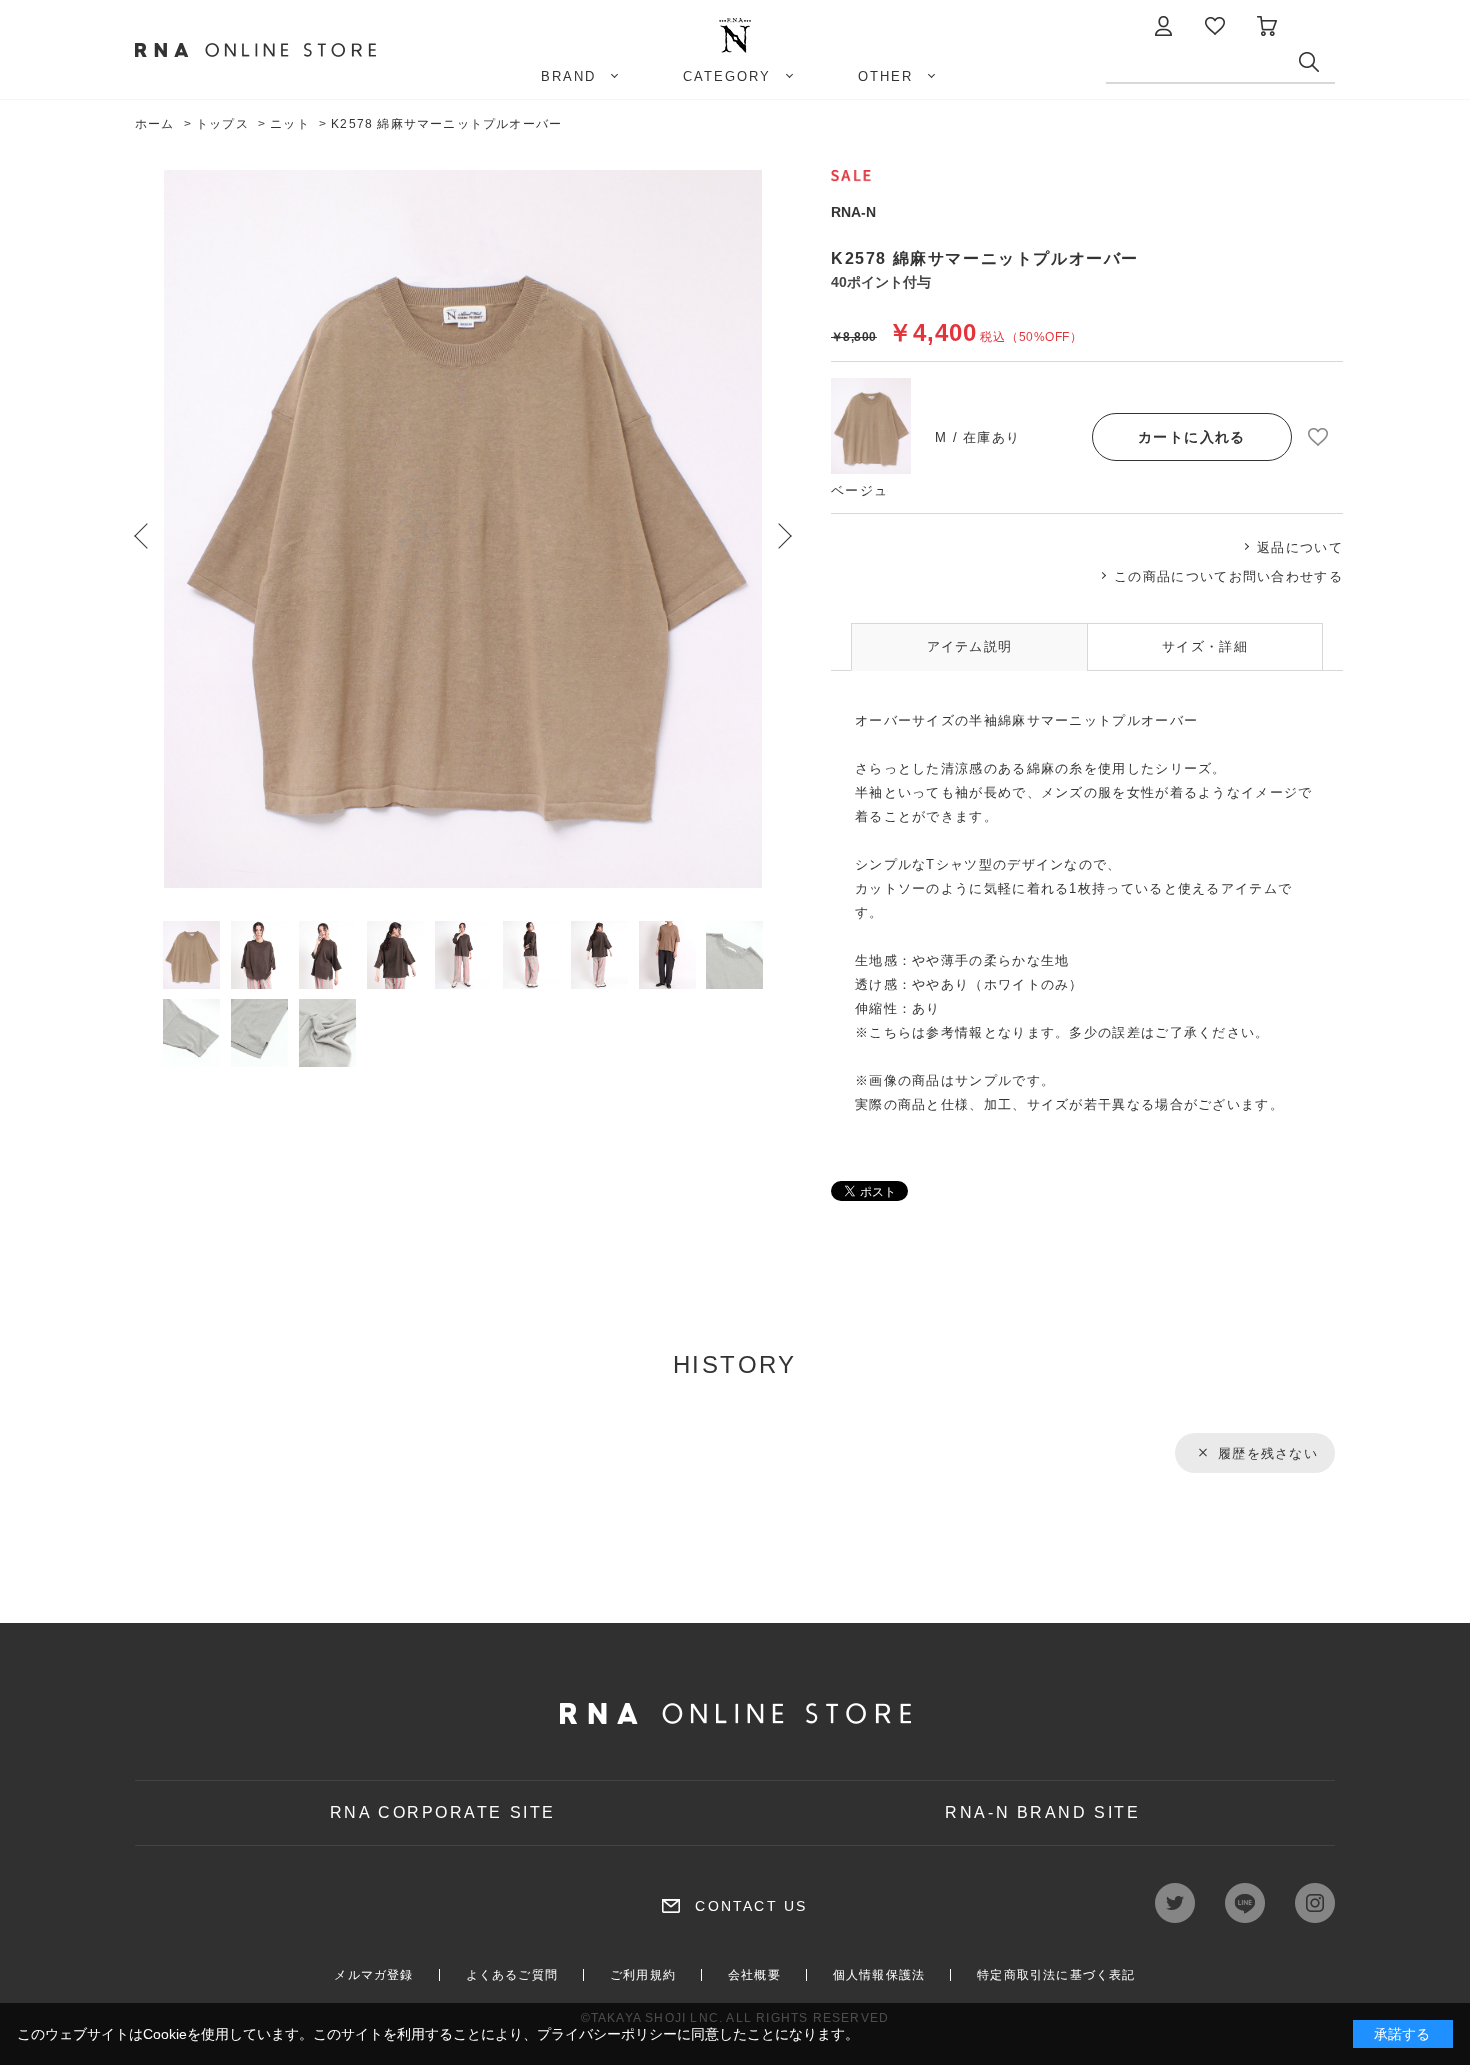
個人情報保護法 (879, 1975)
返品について (1300, 547)
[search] (1317, 67)
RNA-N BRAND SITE (1042, 1812)
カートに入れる (1192, 437)
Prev (140, 536)
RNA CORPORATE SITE (443, 1812)
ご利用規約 (643, 1975)
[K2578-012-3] (191, 955)
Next (785, 536)
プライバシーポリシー (607, 2034)
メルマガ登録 (373, 1975)
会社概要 (754, 1975)
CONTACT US (751, 1906)
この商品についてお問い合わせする (1228, 576)
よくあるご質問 (512, 1975)
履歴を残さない (1268, 1453)
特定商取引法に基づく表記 (1056, 1975)
